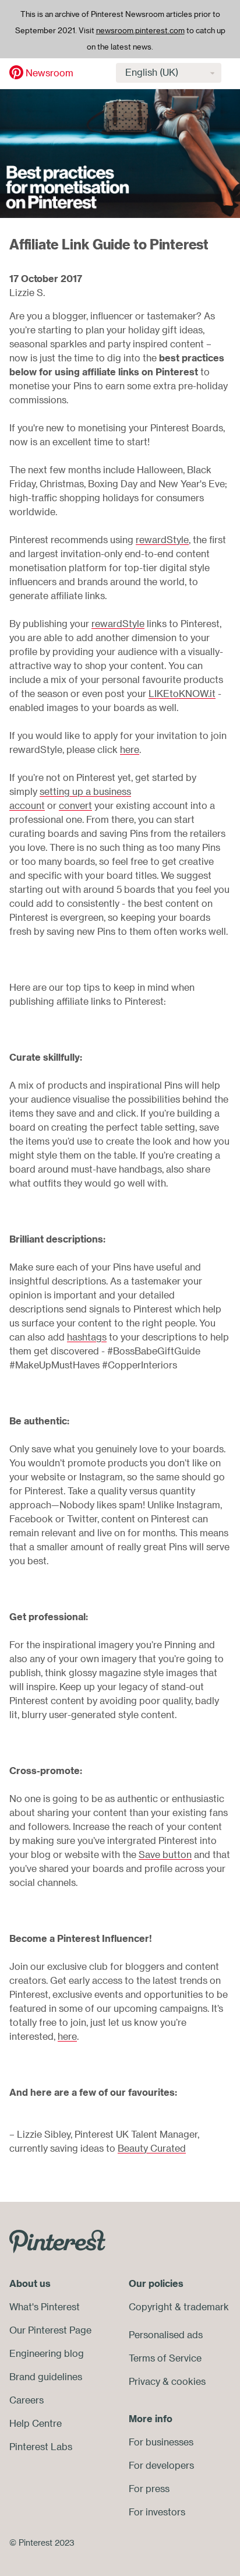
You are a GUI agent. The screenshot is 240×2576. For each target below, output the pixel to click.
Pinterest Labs (41, 2447)
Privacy (144, 2381)
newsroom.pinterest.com (140, 30)
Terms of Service (165, 2358)
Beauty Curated (152, 2148)
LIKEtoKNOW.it (182, 694)
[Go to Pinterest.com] (57, 2240)
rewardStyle (162, 540)
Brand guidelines (46, 2377)
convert (75, 805)
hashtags (87, 1337)
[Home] (16, 72)
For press (149, 2489)
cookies (188, 2381)
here (130, 749)
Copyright (151, 2307)
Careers (27, 2400)
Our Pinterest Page (50, 2330)
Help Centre (36, 2423)
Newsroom (50, 73)
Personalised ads (166, 2335)
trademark (206, 2307)
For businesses (161, 2442)
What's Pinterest (45, 2307)
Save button (165, 1854)
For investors (157, 2512)
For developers (161, 2465)
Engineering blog (47, 2353)
